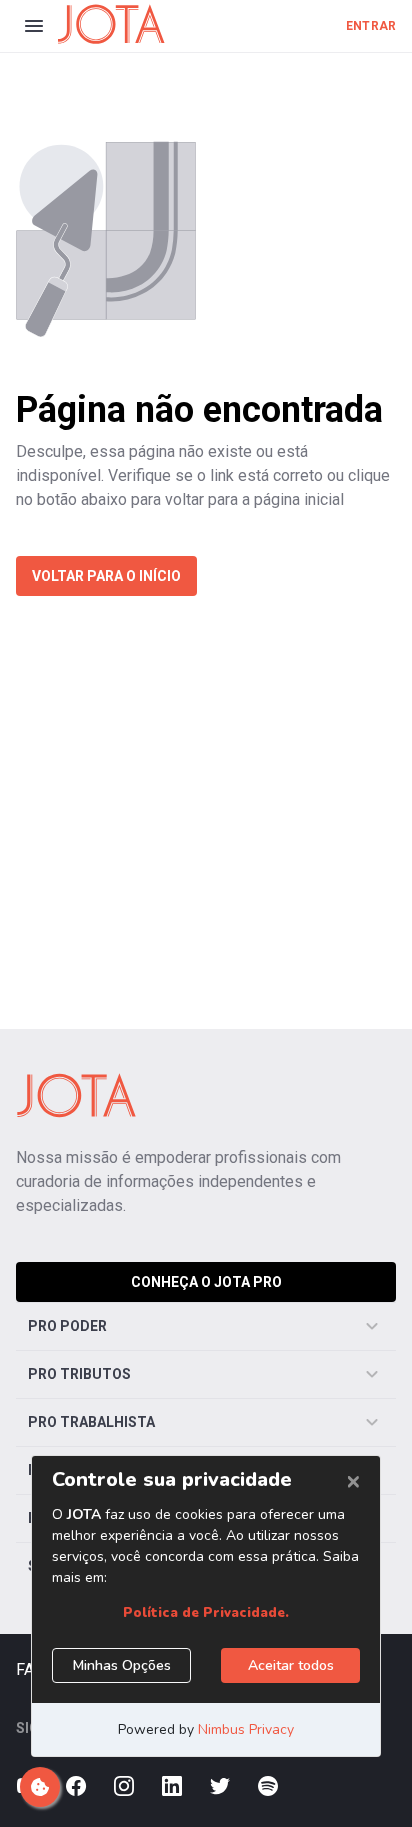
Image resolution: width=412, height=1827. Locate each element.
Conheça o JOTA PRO (206, 1282)
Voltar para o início (106, 576)
